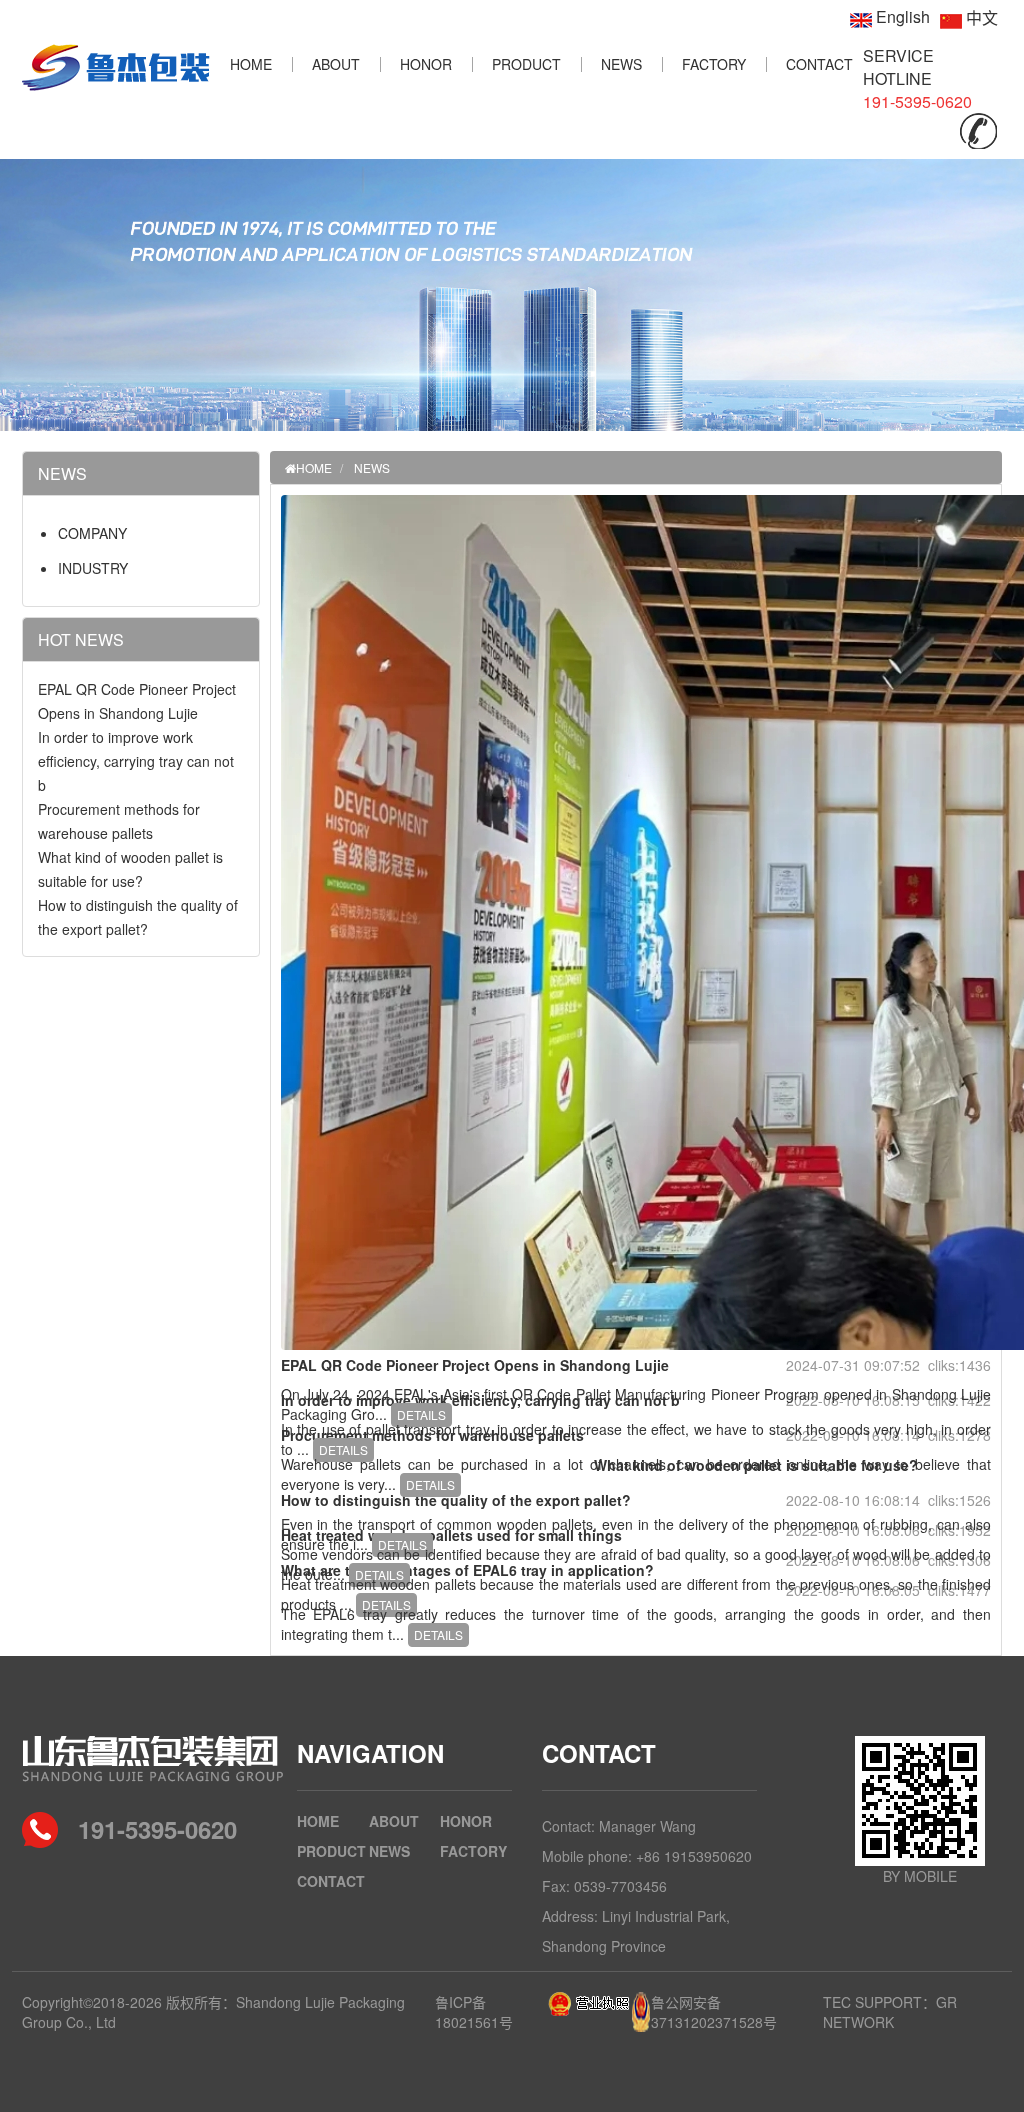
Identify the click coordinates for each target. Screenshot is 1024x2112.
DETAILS (421, 1414)
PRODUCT (526, 64)
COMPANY (92, 533)
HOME (251, 64)
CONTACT (819, 64)
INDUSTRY (93, 568)
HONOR (426, 64)
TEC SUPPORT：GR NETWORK (890, 2012)
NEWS (621, 64)
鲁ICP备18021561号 (474, 2012)
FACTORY (714, 64)
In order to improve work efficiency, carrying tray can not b (136, 761)
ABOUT (336, 64)
